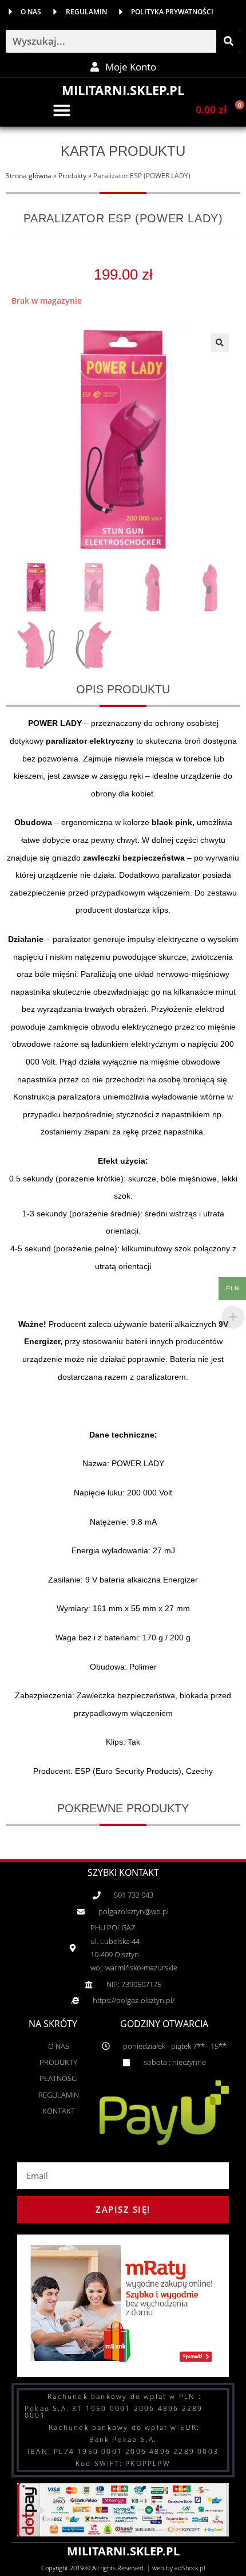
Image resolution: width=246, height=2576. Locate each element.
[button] (62, 110)
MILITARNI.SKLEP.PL (123, 90)
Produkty (72, 175)
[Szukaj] (228, 41)
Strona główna (29, 175)
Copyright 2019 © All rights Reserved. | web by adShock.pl (123, 2568)
